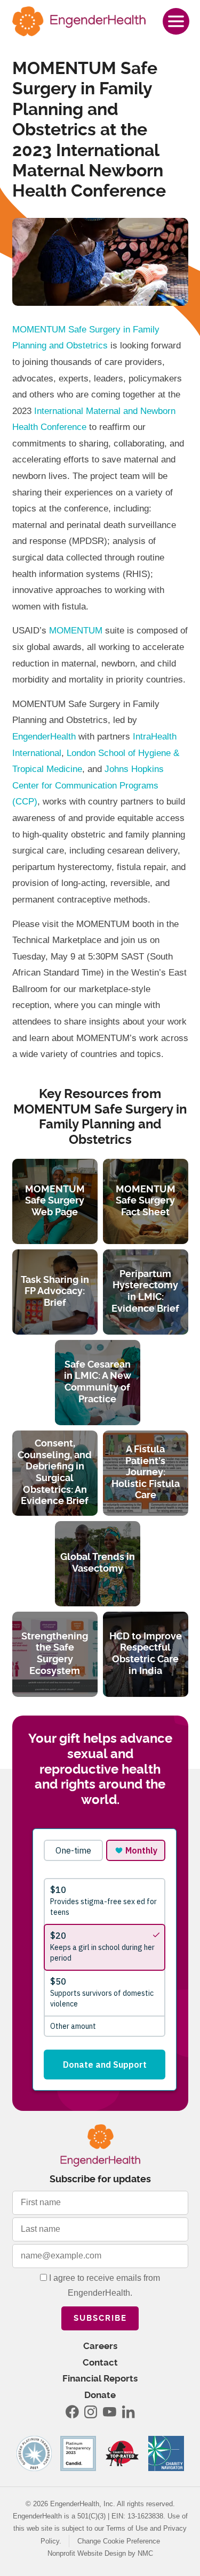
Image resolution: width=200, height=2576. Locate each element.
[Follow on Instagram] (91, 2412)
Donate (100, 2395)
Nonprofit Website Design (87, 2553)
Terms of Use (127, 2528)
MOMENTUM (76, 631)
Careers (100, 2346)
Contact (100, 2363)
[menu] (176, 21)
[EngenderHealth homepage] (79, 21)
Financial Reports (100, 2379)
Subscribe (100, 2318)
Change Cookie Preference (119, 2541)
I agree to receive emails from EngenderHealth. (103, 2286)
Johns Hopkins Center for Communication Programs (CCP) (88, 785)
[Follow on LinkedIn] (128, 2412)
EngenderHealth (44, 737)
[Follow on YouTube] (109, 2412)
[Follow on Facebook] (72, 2412)
